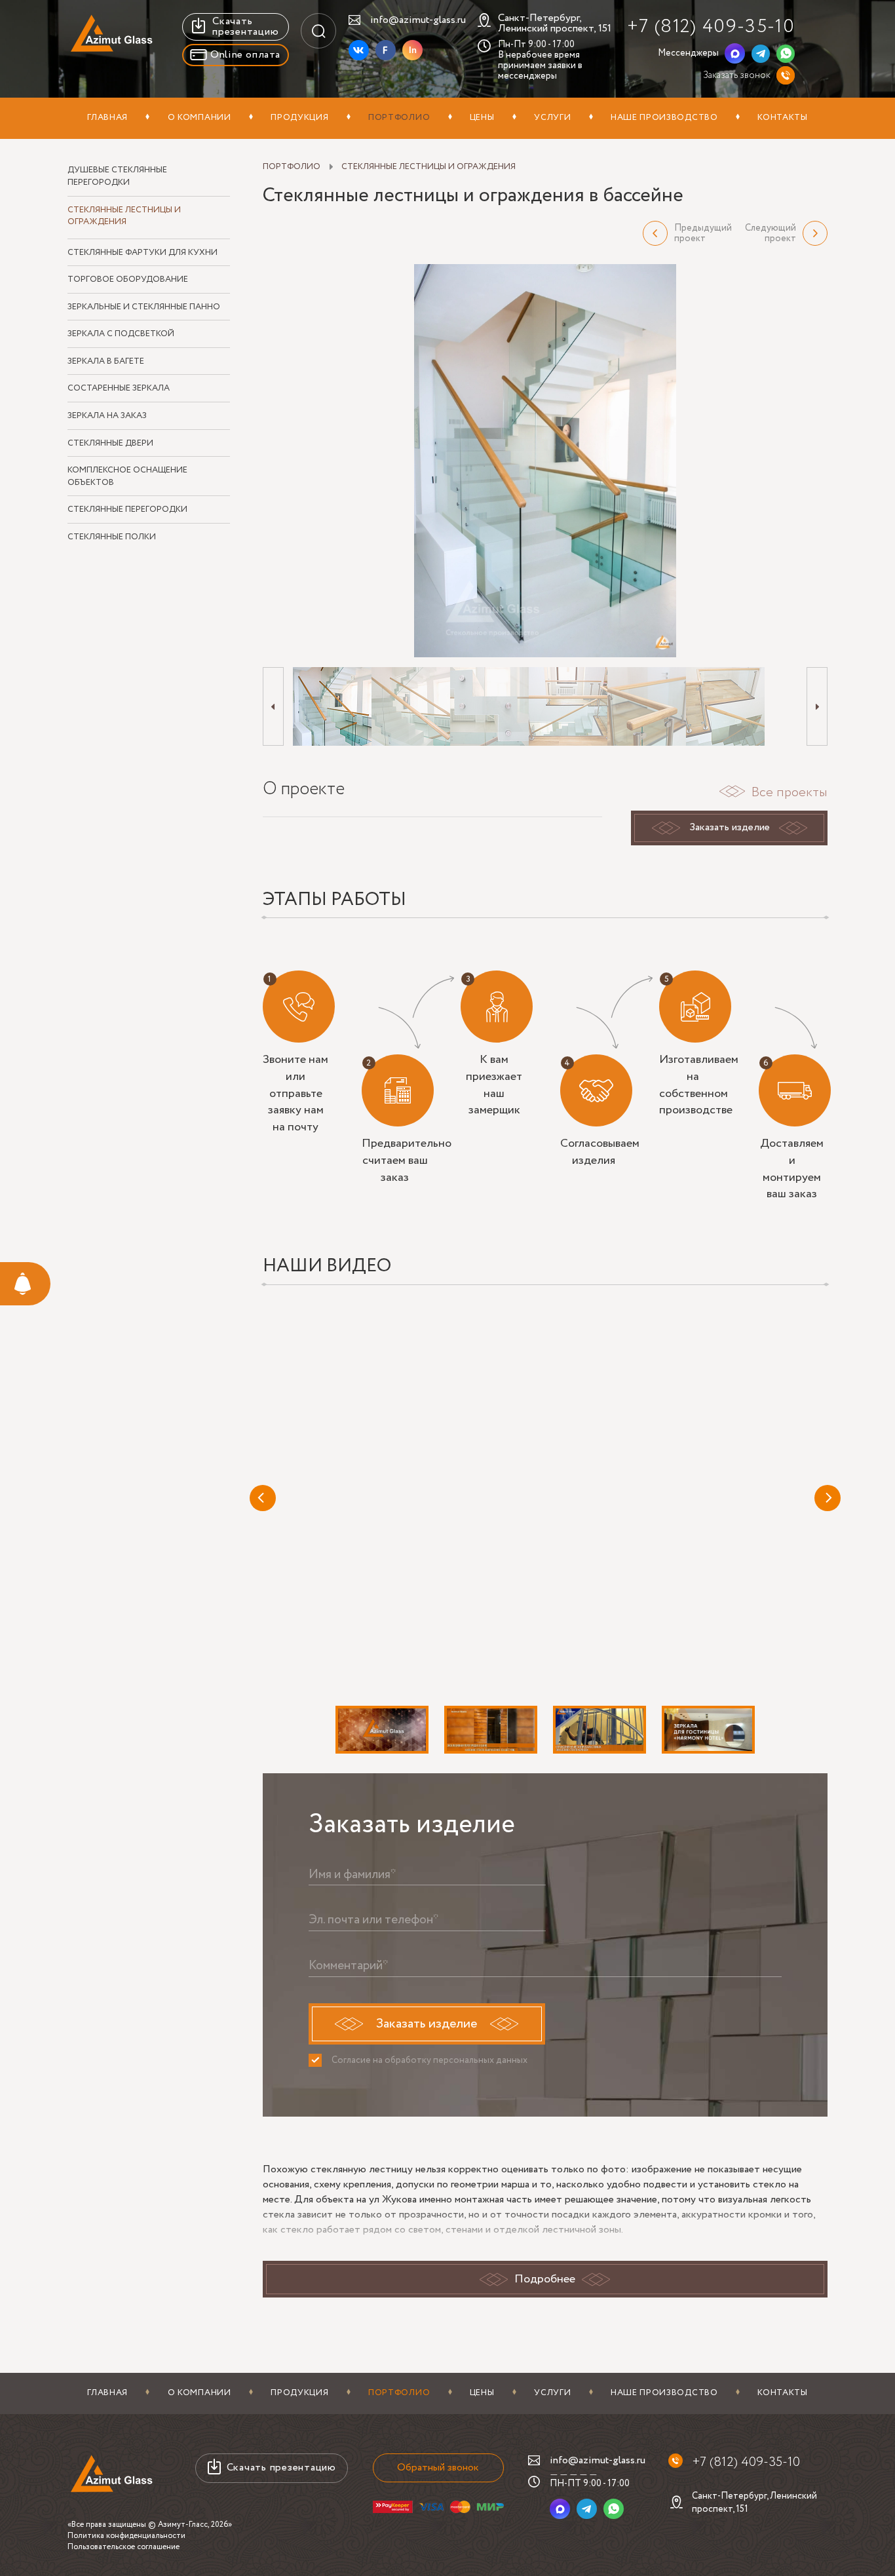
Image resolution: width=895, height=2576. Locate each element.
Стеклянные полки (112, 537)
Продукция (299, 118)
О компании (200, 118)
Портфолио (399, 118)
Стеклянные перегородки (127, 510)
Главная (107, 118)
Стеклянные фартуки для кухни (143, 253)
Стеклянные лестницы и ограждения (124, 217)
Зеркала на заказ (107, 416)
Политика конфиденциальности (126, 2536)
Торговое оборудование (128, 280)
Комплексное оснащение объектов (127, 477)
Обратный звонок (438, 2468)
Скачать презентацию (245, 27)
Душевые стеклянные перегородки (117, 177)
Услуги (552, 118)
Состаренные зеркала (119, 389)
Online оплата (245, 55)
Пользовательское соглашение (124, 2547)
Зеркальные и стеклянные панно (144, 307)
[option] (545, 461)
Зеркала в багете (106, 362)
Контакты (783, 118)
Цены (482, 118)
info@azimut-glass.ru (418, 20)
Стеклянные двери (110, 444)
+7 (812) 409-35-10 (711, 27)
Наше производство (664, 118)
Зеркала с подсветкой (121, 334)
